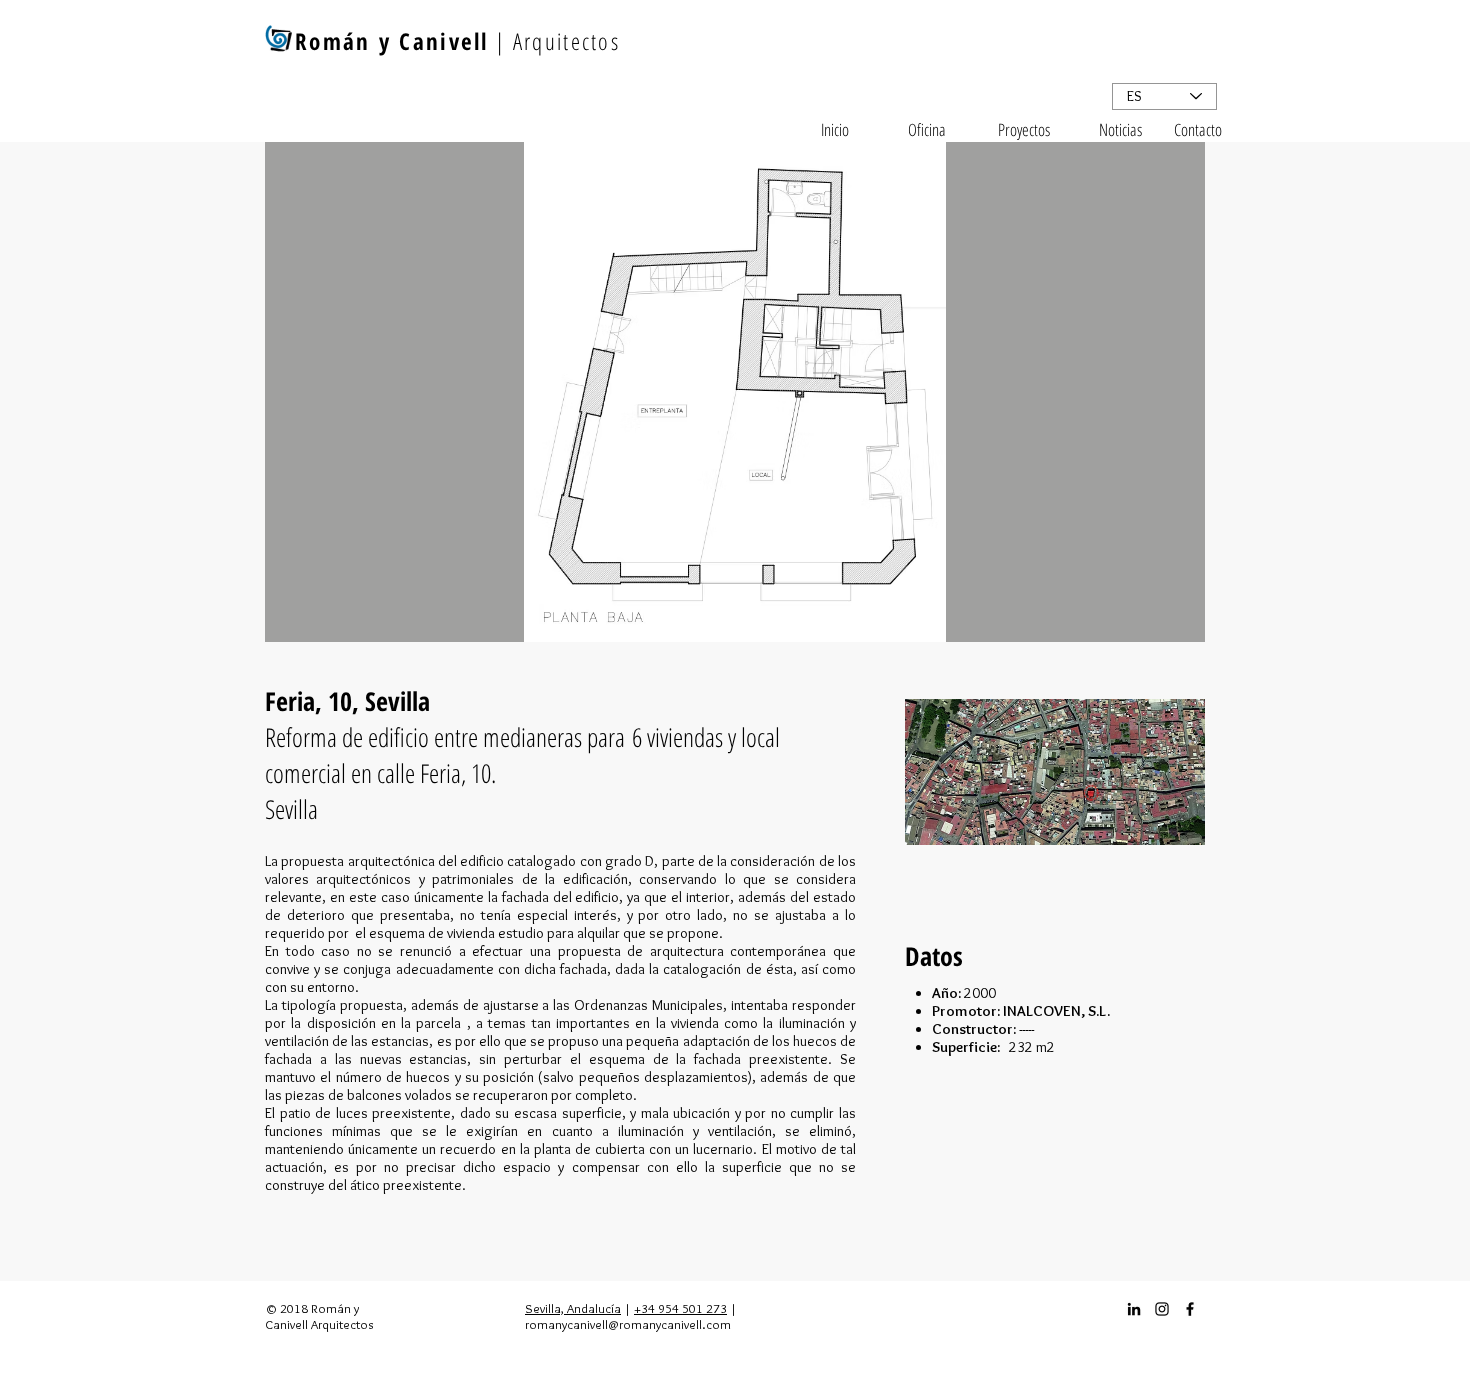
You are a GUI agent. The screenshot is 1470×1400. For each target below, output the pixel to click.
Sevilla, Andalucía (573, 1308)
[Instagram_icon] (1162, 1309)
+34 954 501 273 (680, 1308)
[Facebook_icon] (1190, 1309)
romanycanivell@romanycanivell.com (628, 1324)
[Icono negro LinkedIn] (1134, 1309)
